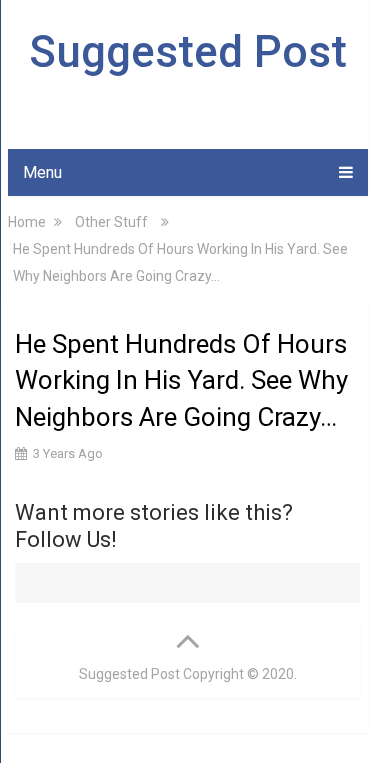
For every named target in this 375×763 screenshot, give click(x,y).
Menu (42, 172)
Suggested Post (188, 52)
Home (27, 222)
